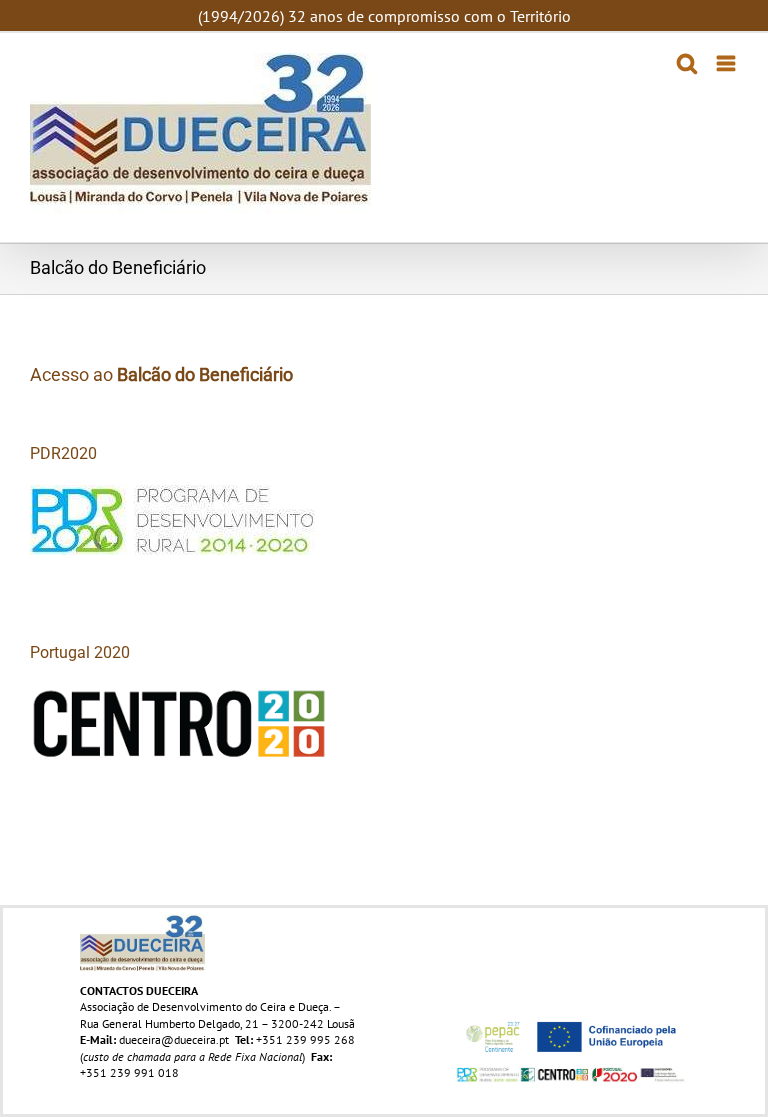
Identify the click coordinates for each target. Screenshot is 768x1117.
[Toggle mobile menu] (727, 63)
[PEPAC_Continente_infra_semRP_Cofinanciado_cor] (571, 1018)
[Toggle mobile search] (687, 63)
